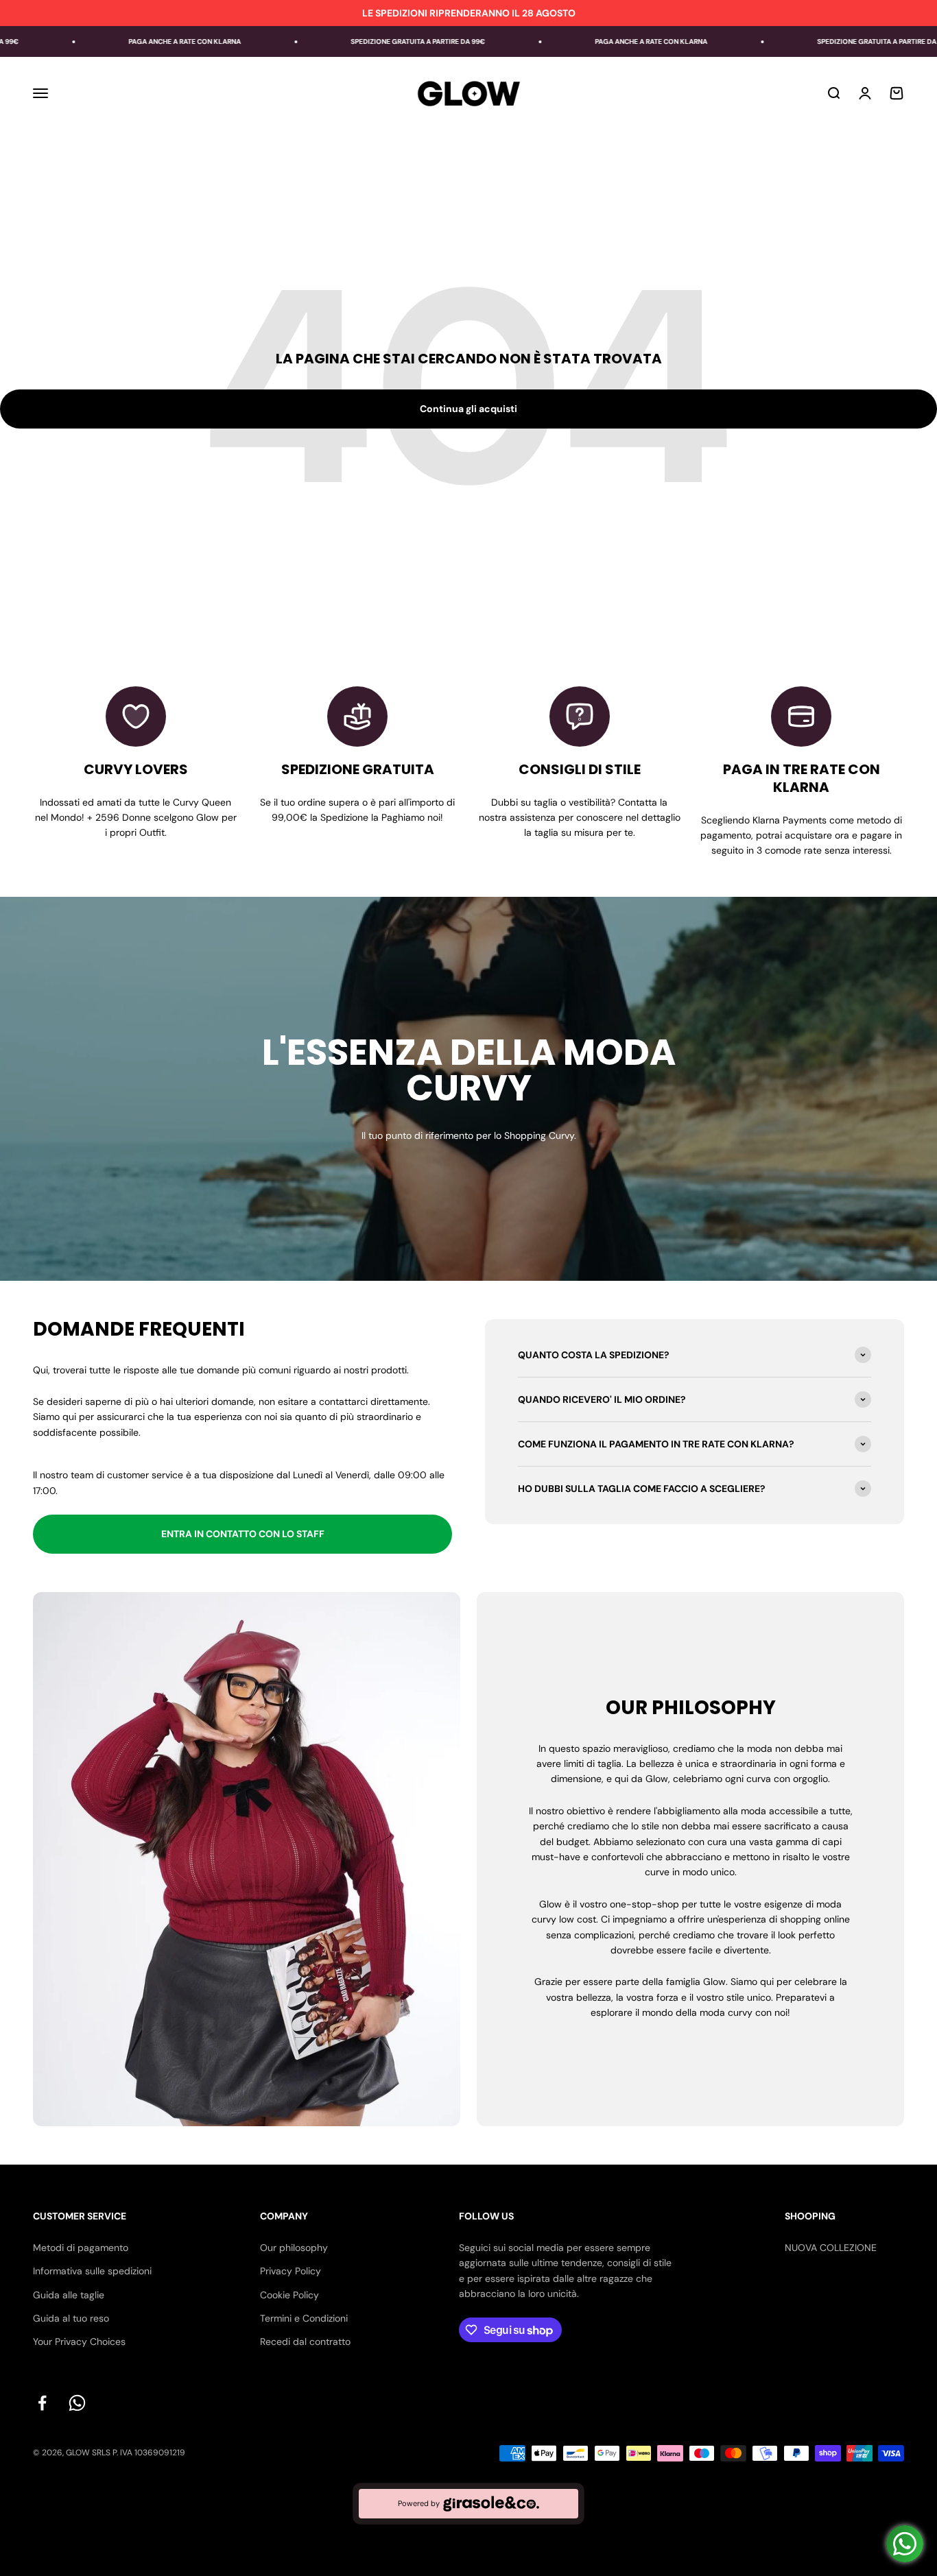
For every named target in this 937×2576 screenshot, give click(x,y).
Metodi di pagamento (81, 2248)
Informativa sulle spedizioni (92, 2271)
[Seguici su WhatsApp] (77, 2403)
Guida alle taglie (69, 2295)
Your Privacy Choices (79, 2342)
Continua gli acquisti (468, 409)
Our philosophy (294, 2248)
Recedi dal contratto (305, 2342)
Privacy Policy (290, 2271)
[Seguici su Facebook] (42, 2403)
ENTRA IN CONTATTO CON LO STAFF (243, 1534)
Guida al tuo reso (71, 2318)
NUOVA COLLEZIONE (831, 2248)
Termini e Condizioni (304, 2318)
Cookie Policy (289, 2295)
